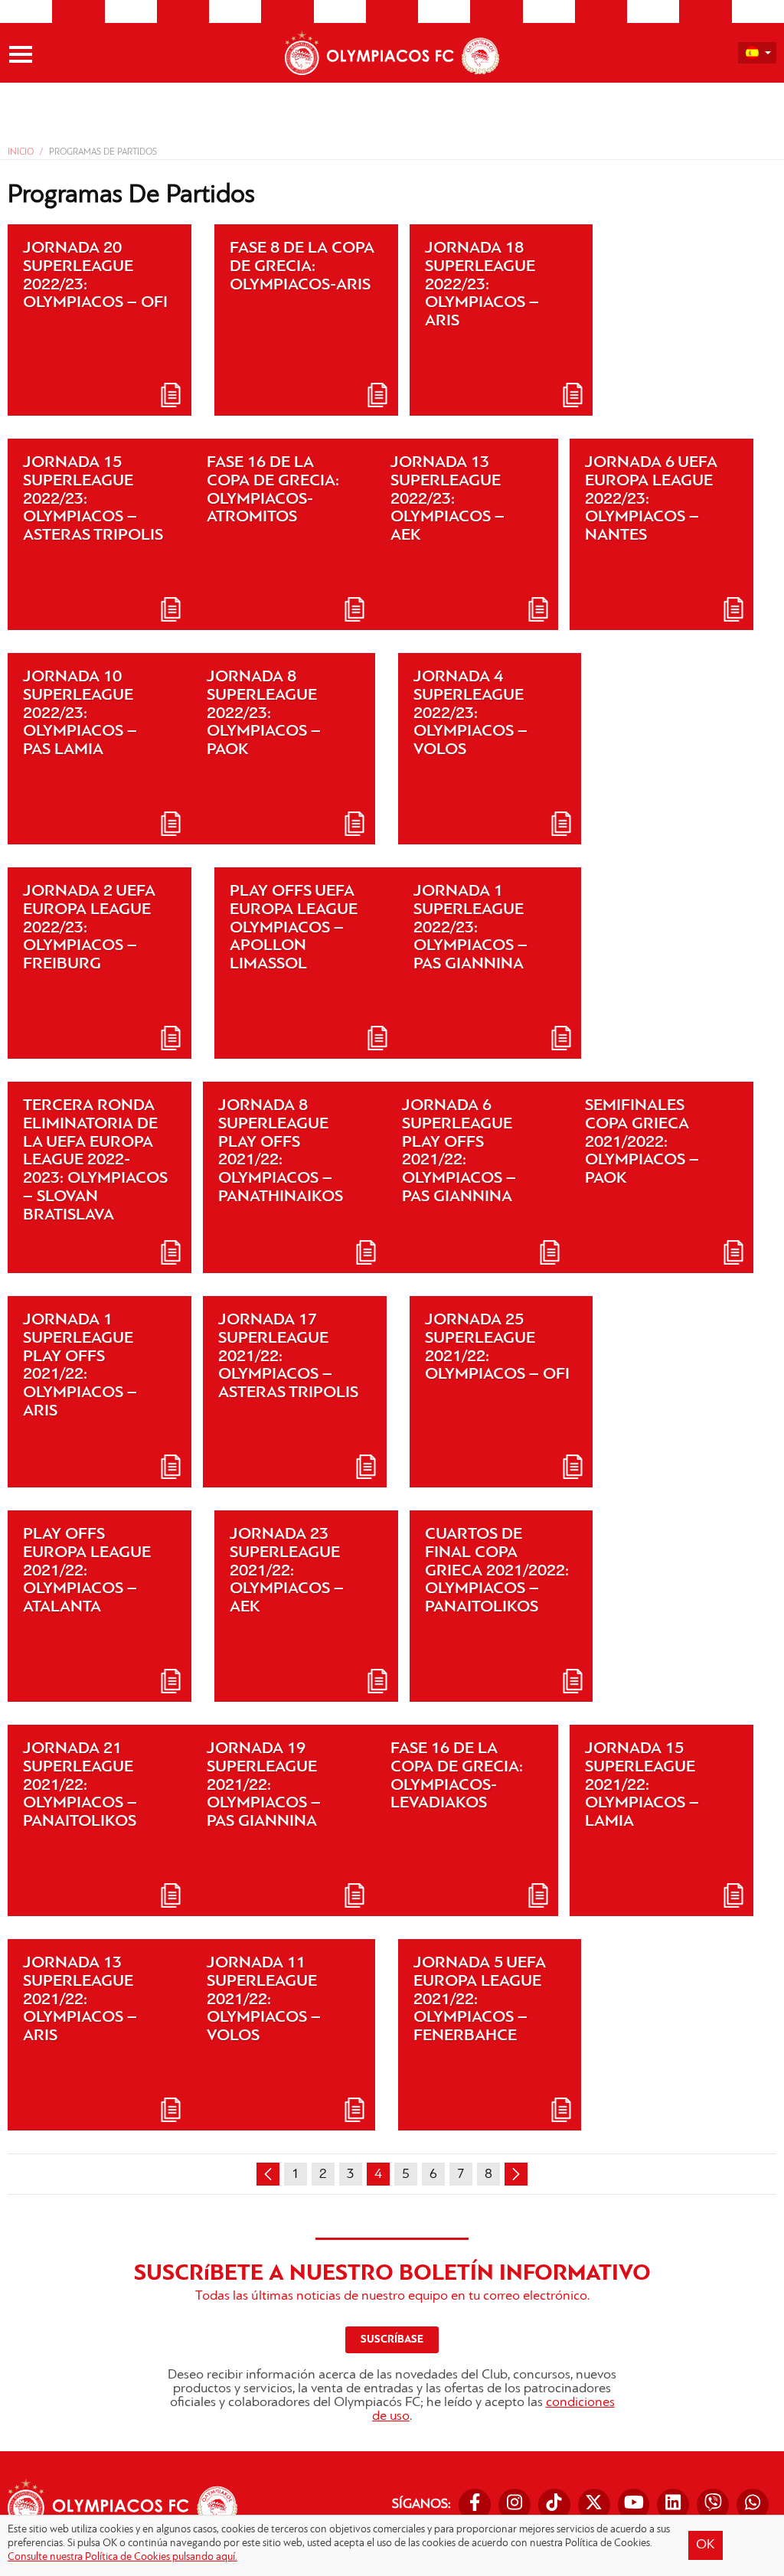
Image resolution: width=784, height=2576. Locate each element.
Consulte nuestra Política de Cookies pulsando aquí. (122, 2557)
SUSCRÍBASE (392, 2340)
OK (706, 2545)
